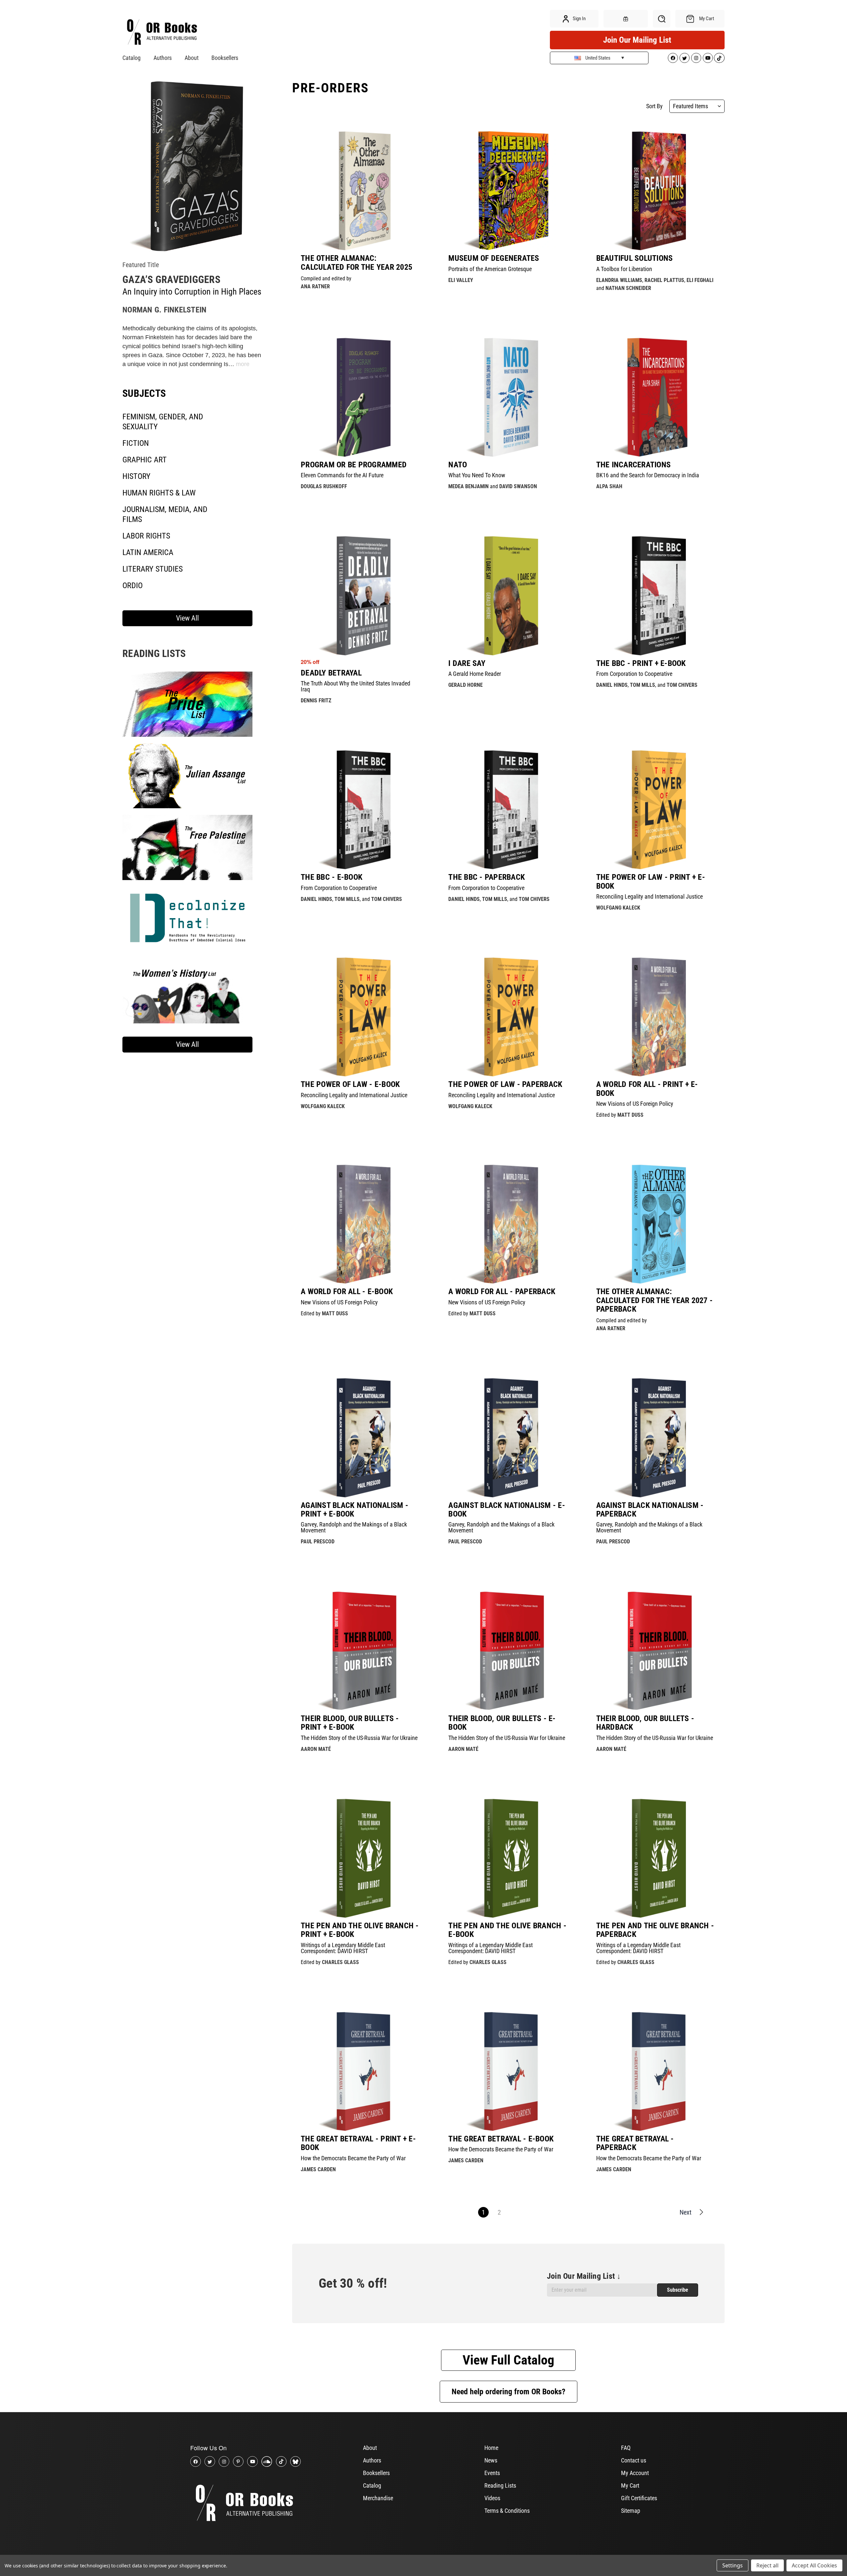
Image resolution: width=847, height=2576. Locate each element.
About (192, 58)
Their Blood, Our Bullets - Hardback (645, 1723)
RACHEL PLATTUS (664, 280)
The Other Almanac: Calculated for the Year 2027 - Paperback (655, 1300)
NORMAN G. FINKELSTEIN (164, 310)
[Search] (662, 19)
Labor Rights (146, 536)
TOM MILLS (643, 685)
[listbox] (697, 106)
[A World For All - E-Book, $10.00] (361, 1224)
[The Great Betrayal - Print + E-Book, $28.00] (361, 2071)
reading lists (154, 654)
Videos (492, 2498)
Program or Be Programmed (354, 465)
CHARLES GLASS (340, 1962)
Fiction (136, 443)
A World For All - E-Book (347, 1291)
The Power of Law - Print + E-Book (651, 882)
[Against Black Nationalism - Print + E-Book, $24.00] (361, 1437)
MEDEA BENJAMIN (468, 486)
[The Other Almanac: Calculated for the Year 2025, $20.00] (361, 191)
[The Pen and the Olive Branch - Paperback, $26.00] (656, 1858)
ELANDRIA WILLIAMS (619, 280)
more (243, 364)
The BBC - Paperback (487, 877)
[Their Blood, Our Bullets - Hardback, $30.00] (656, 1651)
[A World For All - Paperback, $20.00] (508, 1224)
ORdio (133, 585)
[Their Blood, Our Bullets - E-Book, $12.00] (508, 1651)
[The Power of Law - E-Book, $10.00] (361, 1017)
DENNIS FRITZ (316, 701)
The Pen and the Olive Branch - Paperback (655, 1930)
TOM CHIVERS (682, 685)
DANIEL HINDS (612, 685)
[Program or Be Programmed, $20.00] (361, 397)
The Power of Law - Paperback (505, 1084)
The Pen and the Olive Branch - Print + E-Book (360, 1930)
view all (187, 618)
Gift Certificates (639, 2498)
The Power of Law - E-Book (350, 1084)
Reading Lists (500, 2485)
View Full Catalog (508, 2360)
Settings (733, 2565)
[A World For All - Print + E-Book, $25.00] (656, 1017)
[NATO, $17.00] (508, 397)
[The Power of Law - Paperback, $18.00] (508, 1017)
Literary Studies (153, 569)
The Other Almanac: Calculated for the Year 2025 (357, 263)
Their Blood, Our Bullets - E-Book (502, 1723)
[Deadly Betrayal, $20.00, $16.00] (361, 595)
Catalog (132, 58)
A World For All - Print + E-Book (647, 1089)
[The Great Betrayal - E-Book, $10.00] (508, 2071)
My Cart (630, 2485)
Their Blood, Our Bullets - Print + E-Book (350, 1723)
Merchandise (378, 2498)
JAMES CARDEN (318, 2169)
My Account (635, 2473)
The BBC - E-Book (332, 877)
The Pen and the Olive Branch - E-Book (507, 1930)
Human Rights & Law (159, 493)
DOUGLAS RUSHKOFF (324, 486)
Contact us (634, 2460)
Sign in (579, 19)
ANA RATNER (315, 286)
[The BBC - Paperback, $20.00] (508, 810)
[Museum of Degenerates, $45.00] (508, 191)
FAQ (626, 2448)
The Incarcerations (634, 465)
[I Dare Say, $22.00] (508, 595)
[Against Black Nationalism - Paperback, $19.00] (656, 1437)
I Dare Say (467, 663)
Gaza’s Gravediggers (171, 280)
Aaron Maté (316, 1749)
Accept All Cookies (814, 2565)
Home (491, 2448)
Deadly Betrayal (331, 673)
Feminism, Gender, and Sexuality (163, 422)
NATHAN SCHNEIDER (628, 288)
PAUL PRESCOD (318, 1542)
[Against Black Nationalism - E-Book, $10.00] (508, 1437)
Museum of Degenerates (494, 258)
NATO (458, 465)
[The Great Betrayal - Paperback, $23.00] (656, 2071)
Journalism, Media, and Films (165, 514)
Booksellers (225, 58)
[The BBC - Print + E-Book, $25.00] (656, 595)
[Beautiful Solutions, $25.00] (656, 191)
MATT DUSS (630, 1115)
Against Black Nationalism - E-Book (507, 1510)
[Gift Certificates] (626, 19)
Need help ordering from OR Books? (509, 2392)
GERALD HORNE (466, 685)
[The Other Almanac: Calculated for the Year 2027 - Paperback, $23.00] (656, 1224)
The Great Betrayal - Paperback (635, 2143)
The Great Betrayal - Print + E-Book (358, 2143)
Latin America (148, 552)
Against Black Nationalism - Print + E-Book (355, 1510)
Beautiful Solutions (635, 258)
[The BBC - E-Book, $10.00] (361, 810)
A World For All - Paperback (502, 1291)
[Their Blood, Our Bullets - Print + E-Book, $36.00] (361, 1651)
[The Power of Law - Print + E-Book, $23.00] (656, 810)
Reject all (767, 2565)
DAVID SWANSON (518, 486)
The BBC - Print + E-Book (641, 663)
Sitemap (631, 2511)
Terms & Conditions (507, 2511)
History (136, 476)
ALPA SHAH (609, 486)
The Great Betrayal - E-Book (501, 2139)
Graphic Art (145, 460)
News (491, 2460)
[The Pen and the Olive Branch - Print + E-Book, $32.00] (361, 1858)
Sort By (654, 106)
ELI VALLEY (461, 280)
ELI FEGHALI (700, 280)
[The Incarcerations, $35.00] (656, 397)
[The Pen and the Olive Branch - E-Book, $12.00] (508, 1858)
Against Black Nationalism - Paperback (650, 1510)
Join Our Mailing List (637, 40)
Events (492, 2473)
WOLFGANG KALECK (618, 908)
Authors (163, 58)
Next (686, 2212)
